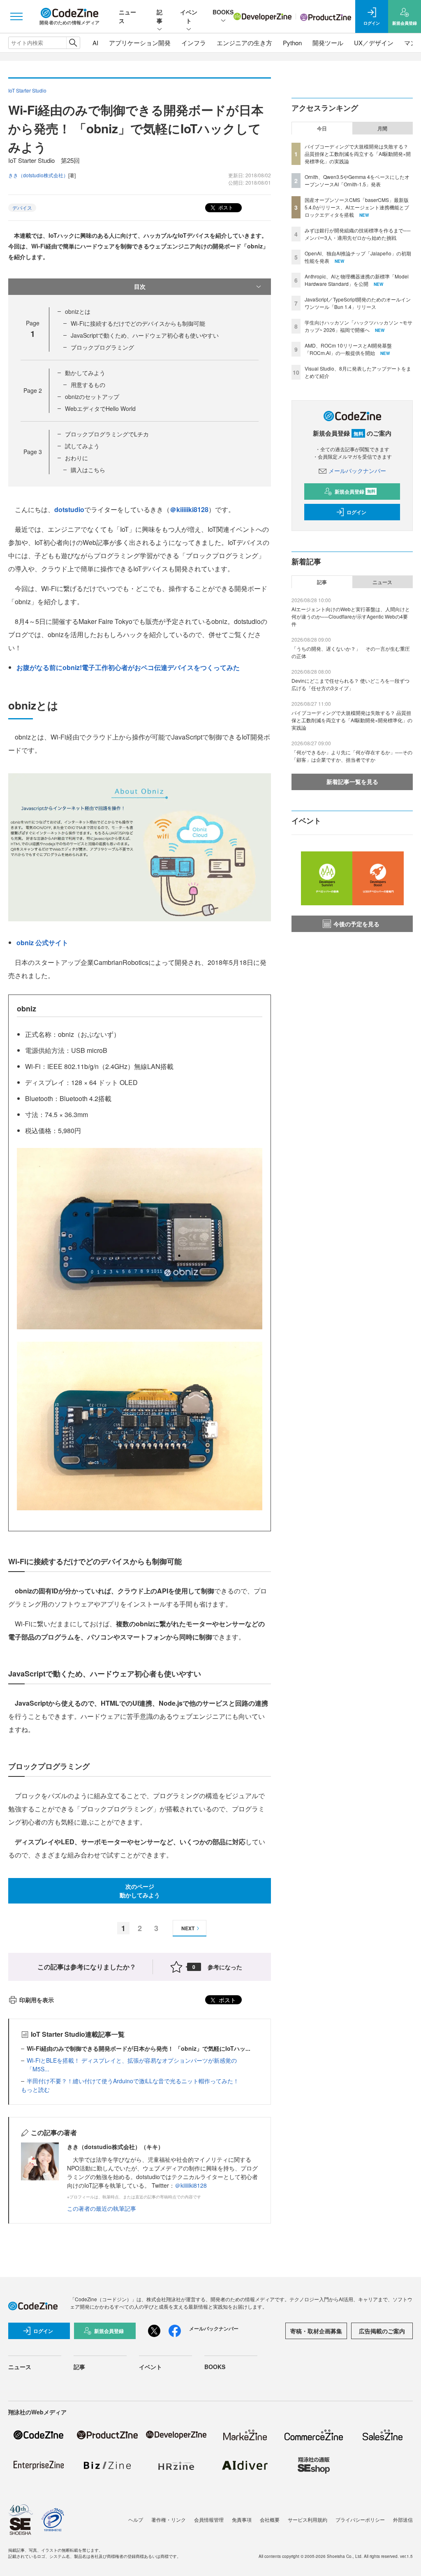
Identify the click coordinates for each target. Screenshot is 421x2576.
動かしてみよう (85, 373)
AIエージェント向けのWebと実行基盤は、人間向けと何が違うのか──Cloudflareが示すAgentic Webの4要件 (351, 616)
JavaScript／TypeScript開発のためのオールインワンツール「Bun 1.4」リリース (358, 303)
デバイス (22, 208)
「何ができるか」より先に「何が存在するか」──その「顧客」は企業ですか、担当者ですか (352, 756)
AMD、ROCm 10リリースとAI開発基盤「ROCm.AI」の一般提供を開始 (348, 349)
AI (95, 43)
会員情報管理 (209, 2519)
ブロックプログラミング (102, 347)
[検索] (73, 43)
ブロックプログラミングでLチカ (107, 434)
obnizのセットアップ (92, 396)
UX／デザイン (374, 43)
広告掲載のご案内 (382, 2331)
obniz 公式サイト (42, 943)
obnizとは (78, 311)
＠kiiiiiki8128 (189, 509)
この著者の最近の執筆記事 (102, 2208)
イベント (189, 16)
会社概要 (270, 2519)
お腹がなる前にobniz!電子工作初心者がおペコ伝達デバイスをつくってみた (128, 667)
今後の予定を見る (356, 924)
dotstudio (69, 509)
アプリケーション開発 (140, 43)
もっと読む (35, 2089)
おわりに (76, 458)
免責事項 (242, 2519)
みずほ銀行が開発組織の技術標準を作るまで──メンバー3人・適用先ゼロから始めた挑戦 (358, 234)
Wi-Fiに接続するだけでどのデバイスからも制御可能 (138, 323)
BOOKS (223, 12)
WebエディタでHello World (100, 408)
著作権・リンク (169, 2519)
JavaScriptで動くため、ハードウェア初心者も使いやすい (145, 335)
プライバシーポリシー (360, 2519)
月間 (382, 128)
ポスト (225, 207)
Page (33, 390)
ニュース (382, 582)
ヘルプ (136, 2519)
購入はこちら (88, 470)
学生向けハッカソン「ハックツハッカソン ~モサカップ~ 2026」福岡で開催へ (359, 326)
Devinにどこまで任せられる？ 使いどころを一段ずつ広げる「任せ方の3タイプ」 (350, 684)
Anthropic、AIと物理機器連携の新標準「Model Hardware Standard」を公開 (357, 280)
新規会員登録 (355, 492)
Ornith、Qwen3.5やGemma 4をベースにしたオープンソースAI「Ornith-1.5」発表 (357, 180)
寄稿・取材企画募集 (316, 2331)
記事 (160, 16)
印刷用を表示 (37, 2000)
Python (292, 43)
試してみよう (82, 446)
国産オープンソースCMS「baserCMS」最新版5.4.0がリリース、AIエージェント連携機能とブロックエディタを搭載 (357, 207)
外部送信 (403, 2519)
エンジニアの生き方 (244, 43)
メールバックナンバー (357, 471)
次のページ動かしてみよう (140, 1891)
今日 (322, 128)
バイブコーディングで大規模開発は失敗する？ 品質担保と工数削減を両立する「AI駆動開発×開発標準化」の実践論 (358, 154)
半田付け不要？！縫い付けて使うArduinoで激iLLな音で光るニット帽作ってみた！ (133, 2081)
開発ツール (328, 43)
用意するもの (88, 385)
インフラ (194, 43)
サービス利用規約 (308, 2519)
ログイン (356, 512)
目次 (140, 286)
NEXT (188, 1928)
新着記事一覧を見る (352, 781)
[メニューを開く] (16, 16)
